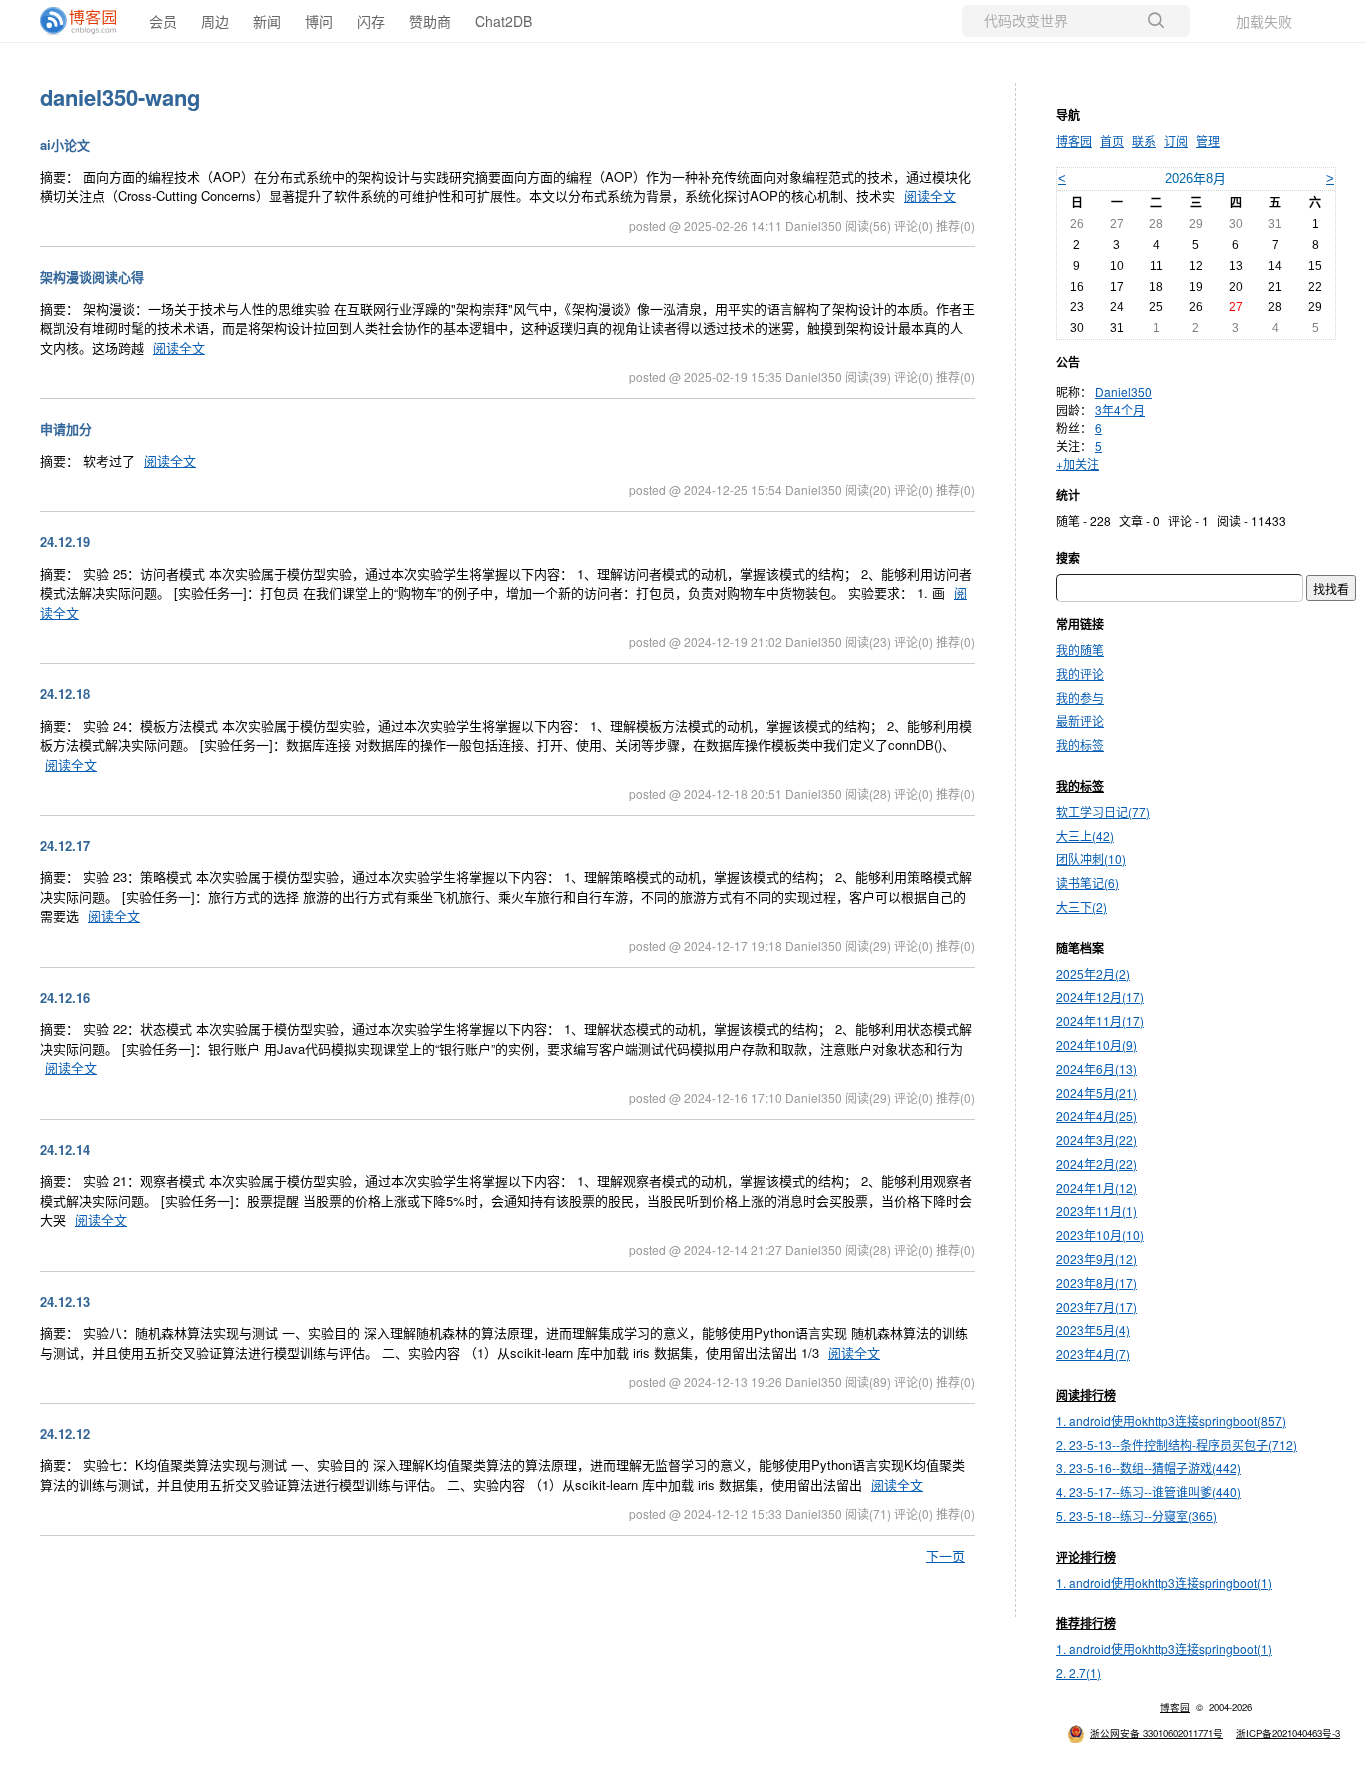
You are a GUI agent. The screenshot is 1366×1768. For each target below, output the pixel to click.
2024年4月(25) (1096, 1115)
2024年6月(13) (1096, 1068)
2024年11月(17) (1100, 1020)
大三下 (1081, 906)
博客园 (1074, 140)
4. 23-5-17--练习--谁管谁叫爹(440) (1148, 1491)
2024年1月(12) (1096, 1187)
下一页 (945, 1555)
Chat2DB (503, 21)
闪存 (371, 21)
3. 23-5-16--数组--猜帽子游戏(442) (1148, 1467)
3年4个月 (1120, 409)
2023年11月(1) (1096, 1210)
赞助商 (430, 21)
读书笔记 (1087, 882)
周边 (215, 21)
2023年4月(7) (1093, 1353)
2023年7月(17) (1096, 1306)
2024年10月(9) (1096, 1044)
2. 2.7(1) (1078, 1672)
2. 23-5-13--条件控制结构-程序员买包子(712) (1176, 1444)
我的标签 (1080, 744)
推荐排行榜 (1086, 1623)
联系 (1144, 140)
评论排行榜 (1086, 1557)
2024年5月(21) (1096, 1092)
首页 (1112, 140)
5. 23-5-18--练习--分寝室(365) (1136, 1515)
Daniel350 (1123, 391)
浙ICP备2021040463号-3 (1288, 1733)
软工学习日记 (1103, 811)
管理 (1208, 140)
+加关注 (1077, 463)
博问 (319, 21)
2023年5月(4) (1093, 1329)
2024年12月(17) (1100, 996)
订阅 (1176, 140)
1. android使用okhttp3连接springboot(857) (1171, 1420)
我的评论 (1080, 673)
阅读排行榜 (1086, 1395)
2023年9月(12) (1096, 1258)
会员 (163, 21)
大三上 (1085, 835)
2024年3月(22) (1096, 1139)
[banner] (80, 21)
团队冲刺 (1091, 858)
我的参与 (1080, 697)
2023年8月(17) (1096, 1282)
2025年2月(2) (1093, 973)
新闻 (267, 21)
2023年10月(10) (1100, 1234)
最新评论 (1080, 720)
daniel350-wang (120, 97)
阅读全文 (930, 195)
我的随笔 (1080, 649)
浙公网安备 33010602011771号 (1156, 1733)
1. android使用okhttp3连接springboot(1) (1164, 1582)
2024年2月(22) (1096, 1163)
